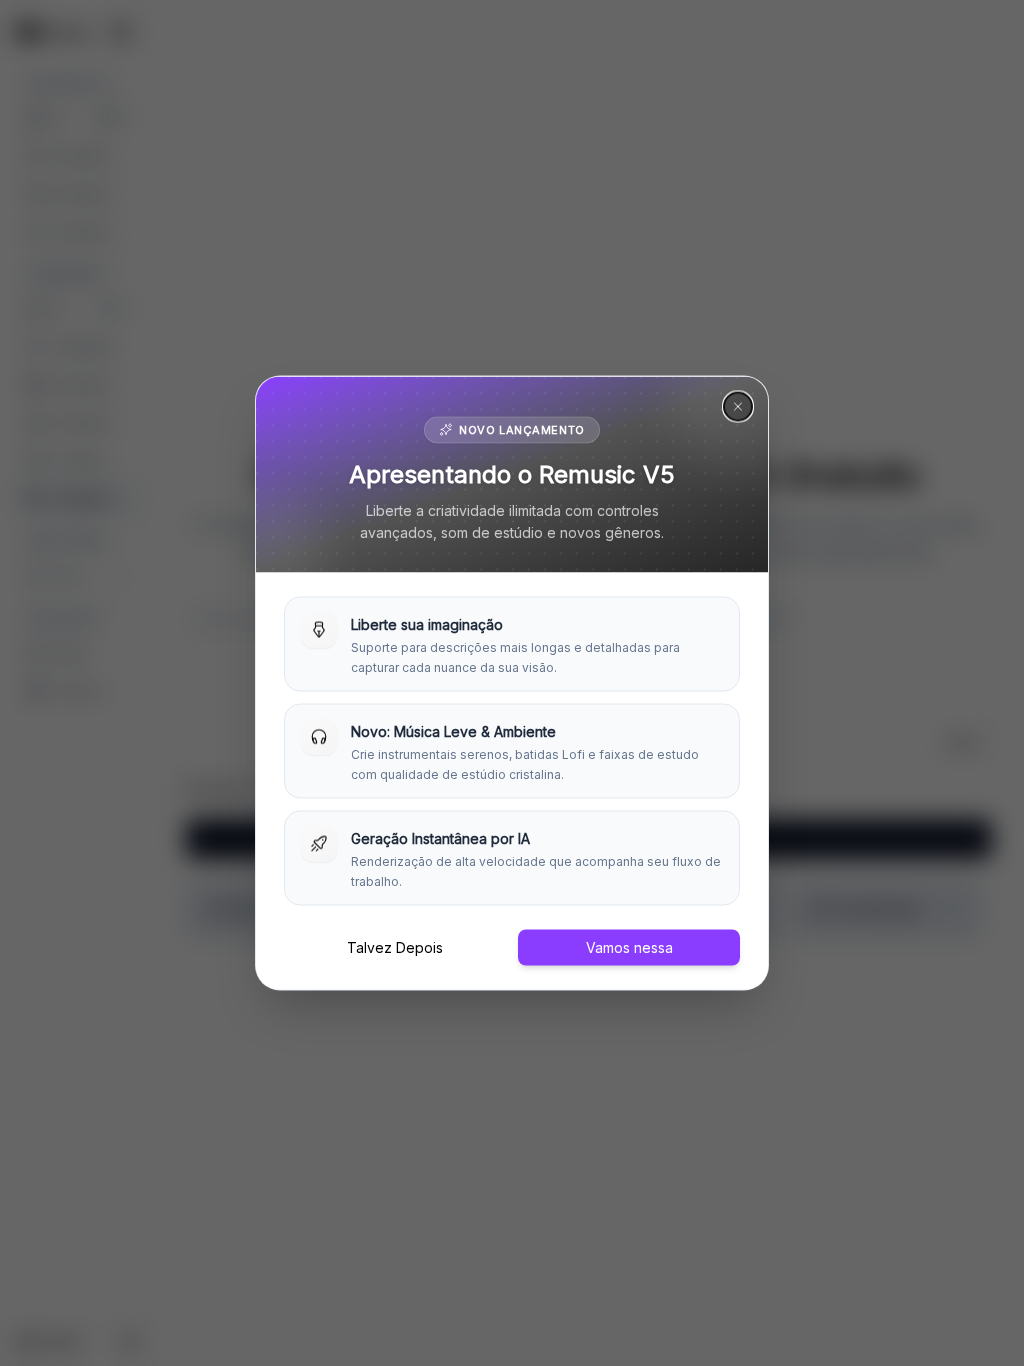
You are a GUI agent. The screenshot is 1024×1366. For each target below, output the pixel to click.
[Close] (738, 407)
